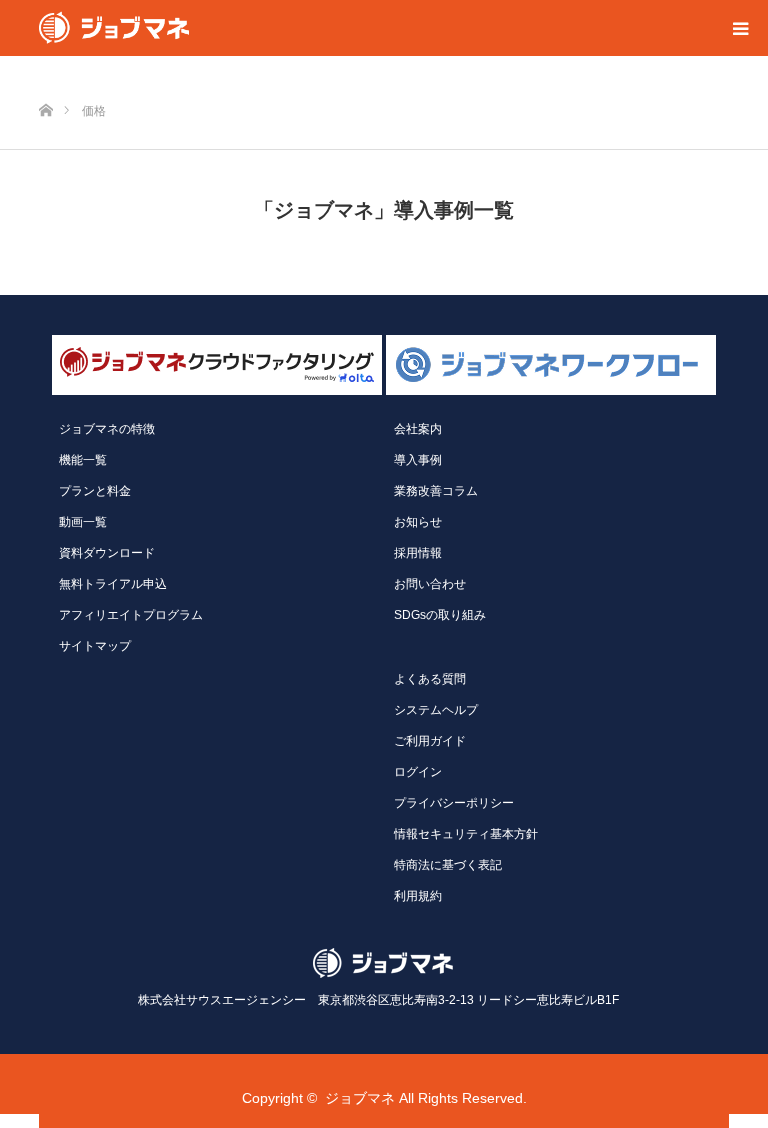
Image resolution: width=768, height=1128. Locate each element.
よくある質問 (430, 679)
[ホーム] (45, 77)
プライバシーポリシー (454, 803)
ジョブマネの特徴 (107, 429)
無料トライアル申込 (113, 584)
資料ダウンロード (107, 553)
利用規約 (418, 896)
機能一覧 (83, 460)
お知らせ (418, 522)
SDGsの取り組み (440, 615)
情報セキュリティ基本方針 (466, 834)
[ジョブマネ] (114, 28)
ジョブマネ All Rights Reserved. (426, 1098)
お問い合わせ (430, 584)
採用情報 (418, 553)
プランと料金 (95, 491)
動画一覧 (83, 522)
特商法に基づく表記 (448, 865)
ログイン (418, 772)
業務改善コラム (436, 491)
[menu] (740, 28)
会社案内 (418, 429)
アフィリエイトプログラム (131, 615)
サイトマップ (95, 646)
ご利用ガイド (430, 741)
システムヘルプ (436, 710)
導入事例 (418, 460)
